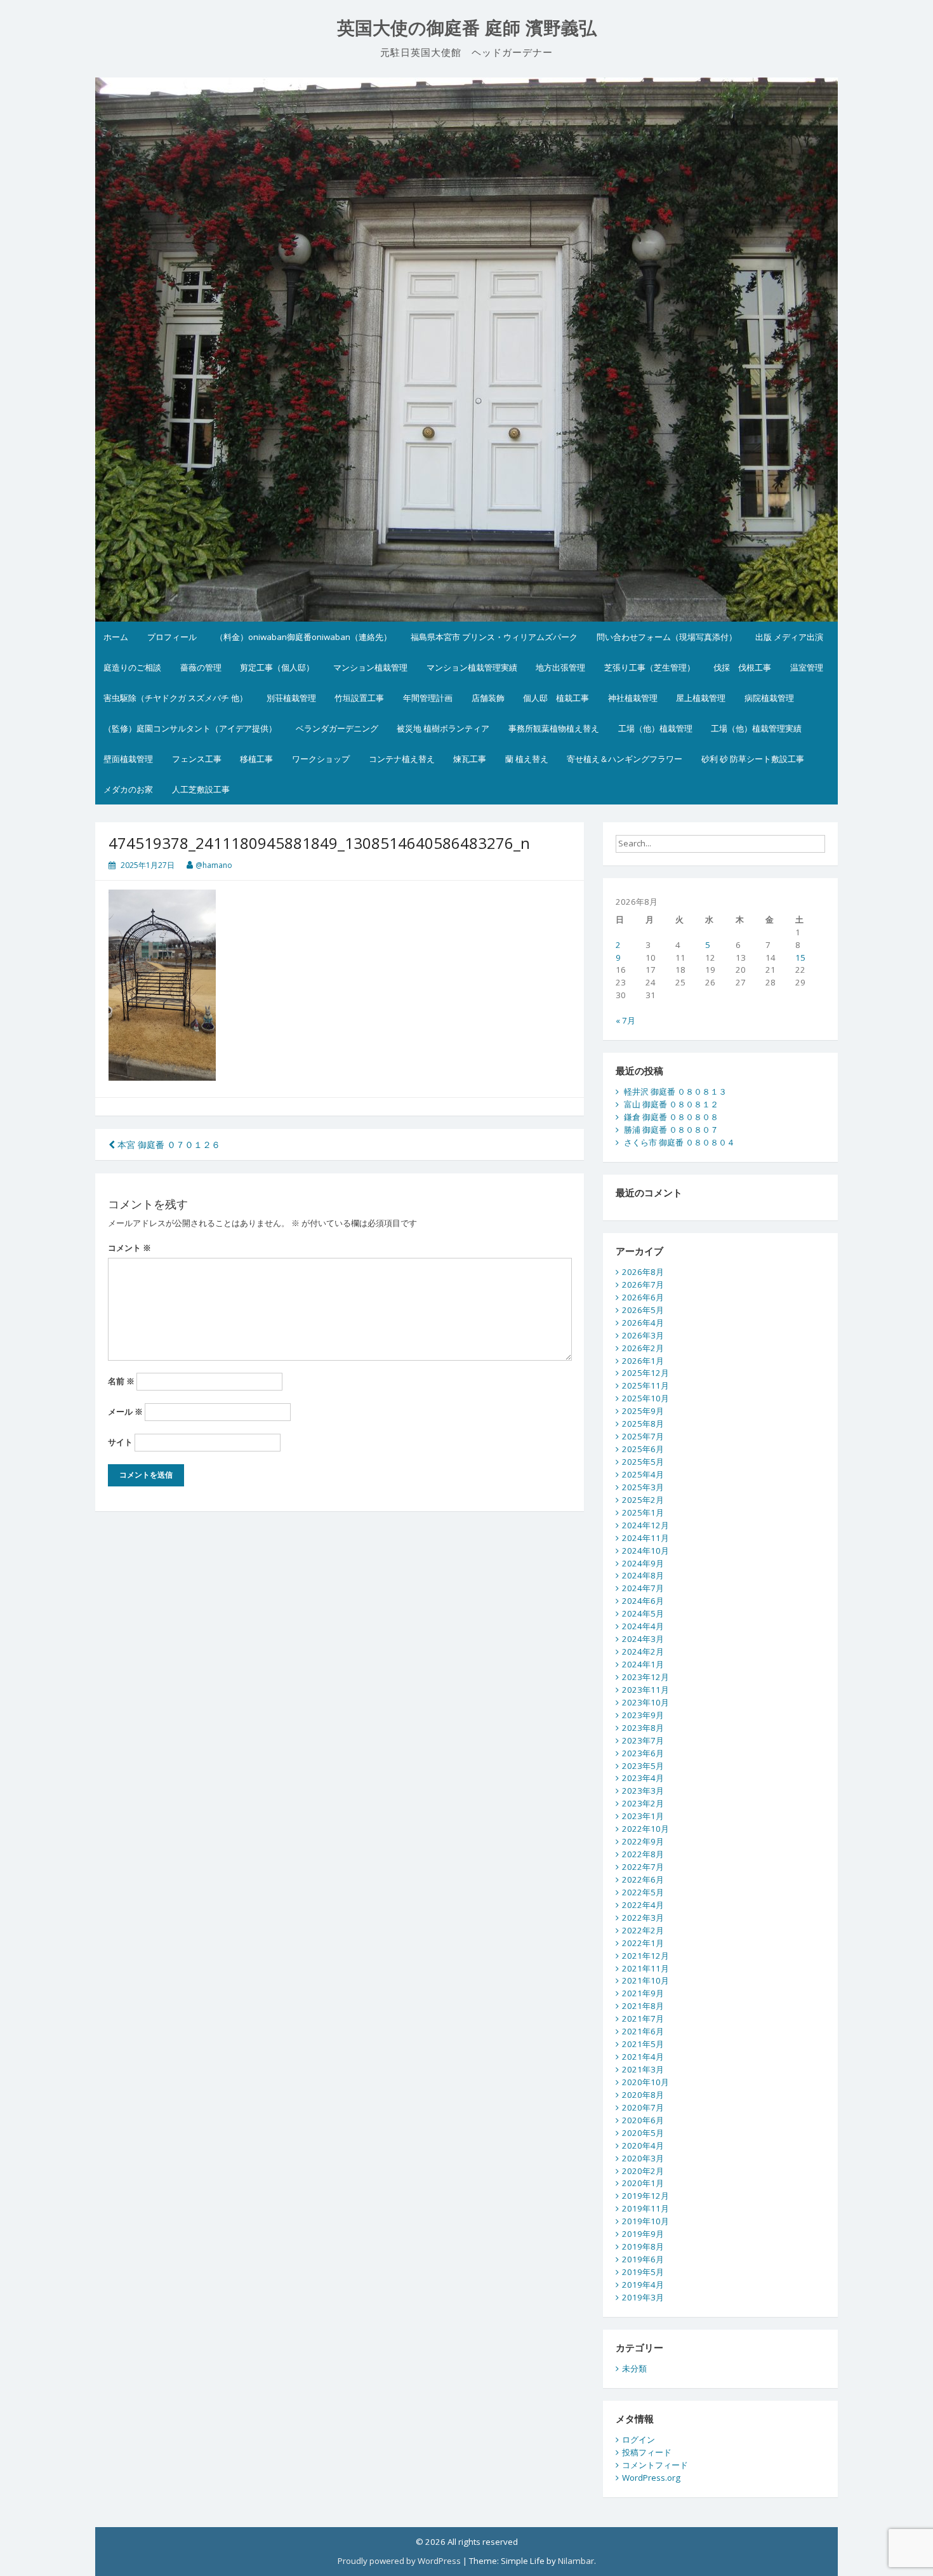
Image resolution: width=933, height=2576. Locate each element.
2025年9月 (643, 1411)
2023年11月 (645, 1690)
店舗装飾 (488, 698)
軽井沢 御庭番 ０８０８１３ (675, 1091)
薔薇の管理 (201, 667)
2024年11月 (645, 1538)
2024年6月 (643, 1601)
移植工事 (256, 759)
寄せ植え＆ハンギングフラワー (625, 759)
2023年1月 (643, 1816)
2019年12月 (645, 2196)
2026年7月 (643, 1285)
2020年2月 (643, 2171)
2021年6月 (643, 2031)
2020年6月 (643, 2120)
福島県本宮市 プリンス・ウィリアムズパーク (494, 637)
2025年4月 (643, 1474)
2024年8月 (643, 1575)
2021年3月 (643, 2069)
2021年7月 (643, 2019)
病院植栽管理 (769, 698)
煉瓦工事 (470, 759)
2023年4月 (643, 1778)
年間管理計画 (428, 698)
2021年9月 (643, 1993)
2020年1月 (643, 2183)
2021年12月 (645, 1956)
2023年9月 (643, 1715)
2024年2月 (643, 1652)
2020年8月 (643, 2095)
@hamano (214, 865)
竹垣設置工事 (359, 698)
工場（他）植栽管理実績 (756, 728)
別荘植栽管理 (291, 698)
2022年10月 (645, 1829)
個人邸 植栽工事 (556, 698)
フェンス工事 (197, 759)
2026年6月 (643, 1297)
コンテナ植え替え (402, 759)
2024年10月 (645, 1551)
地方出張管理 (560, 667)
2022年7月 (643, 1867)
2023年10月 (645, 1702)
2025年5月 (643, 1462)
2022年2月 (643, 1930)
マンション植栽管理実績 (472, 667)
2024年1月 (643, 1664)
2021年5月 (643, 2044)
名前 (121, 1381)
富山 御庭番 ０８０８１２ (671, 1104)
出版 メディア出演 (789, 637)
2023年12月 (645, 1677)
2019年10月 (645, 2221)
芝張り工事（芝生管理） (650, 667)
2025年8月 (643, 1424)
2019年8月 (643, 2246)
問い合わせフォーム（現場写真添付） (667, 637)
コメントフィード (655, 2465)
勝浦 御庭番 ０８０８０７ (671, 1130)
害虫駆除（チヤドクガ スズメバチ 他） (175, 698)
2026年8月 (643, 1272)
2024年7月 (643, 1588)
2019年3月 (643, 2297)
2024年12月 (645, 1525)
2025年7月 (643, 1436)
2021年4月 (643, 2057)
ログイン (639, 2439)
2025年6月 (643, 1449)
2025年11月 (645, 1385)
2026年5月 (643, 1310)
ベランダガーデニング (337, 728)
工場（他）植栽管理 (655, 728)
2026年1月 (643, 1361)
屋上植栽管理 (701, 698)
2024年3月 (643, 1639)
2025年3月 (643, 1487)
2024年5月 (643, 1613)
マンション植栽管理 (370, 667)
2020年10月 (645, 2082)
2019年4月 (643, 2285)
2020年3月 (643, 2158)
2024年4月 (643, 1626)
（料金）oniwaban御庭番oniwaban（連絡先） (303, 637)
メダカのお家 (128, 789)
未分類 (634, 2368)
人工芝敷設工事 (201, 789)
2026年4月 (643, 1323)
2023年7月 (643, 1740)
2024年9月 (643, 1563)
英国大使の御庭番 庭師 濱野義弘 (467, 28)
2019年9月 (643, 2234)
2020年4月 (643, 2146)
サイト (120, 1442)
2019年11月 (645, 2208)
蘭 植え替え (527, 759)
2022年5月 (643, 1892)
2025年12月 (645, 1373)
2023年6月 (643, 1753)
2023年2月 (643, 1803)
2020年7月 (643, 2107)
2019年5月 (643, 2272)
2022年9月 (643, 1841)
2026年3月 (643, 1335)
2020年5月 (643, 2133)
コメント (129, 1248)
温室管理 (807, 667)
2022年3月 (643, 1918)
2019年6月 (643, 2259)
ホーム (116, 637)
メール (125, 1411)
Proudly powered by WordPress (399, 2561)
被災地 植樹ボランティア (443, 728)
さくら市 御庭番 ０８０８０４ (679, 1142)
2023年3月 (643, 1791)
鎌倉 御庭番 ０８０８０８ (671, 1117)
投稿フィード (647, 2452)
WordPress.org (651, 2478)
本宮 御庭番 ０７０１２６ (168, 1145)
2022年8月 (643, 1854)
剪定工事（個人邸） (277, 667)
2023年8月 (643, 1728)
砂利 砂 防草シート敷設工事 (753, 759)
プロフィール (172, 637)
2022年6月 (643, 1879)
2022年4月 (643, 1905)
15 (800, 958)
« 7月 (625, 1020)
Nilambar (576, 2561)
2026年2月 (643, 1348)
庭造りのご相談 (132, 667)
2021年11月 (645, 1968)
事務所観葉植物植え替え (554, 728)
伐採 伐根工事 (742, 667)
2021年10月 (645, 1980)
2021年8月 (643, 2006)
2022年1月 (643, 1943)
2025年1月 (643, 1512)
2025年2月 (643, 1500)
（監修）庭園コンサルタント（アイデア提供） (190, 728)
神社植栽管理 (633, 698)
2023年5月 (643, 1766)
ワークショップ (321, 759)
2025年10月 (645, 1398)
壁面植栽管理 (128, 759)
